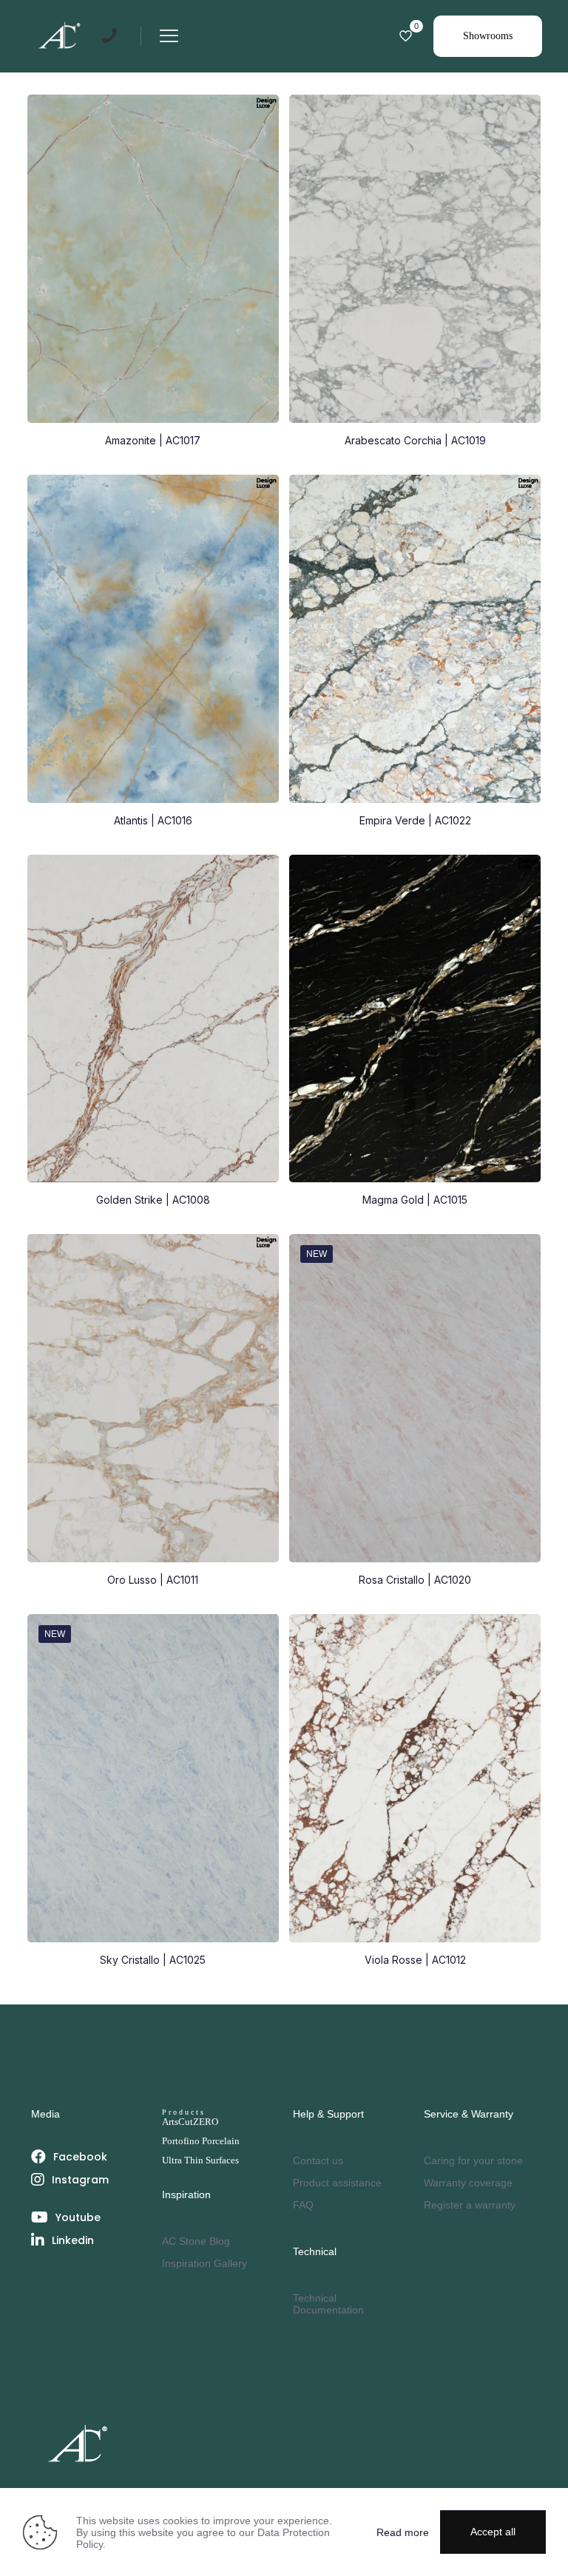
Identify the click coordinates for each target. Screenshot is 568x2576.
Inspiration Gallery (204, 2263)
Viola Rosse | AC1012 (415, 1960)
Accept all (493, 2532)
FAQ (303, 2205)
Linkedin (73, 2240)
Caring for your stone (473, 2160)
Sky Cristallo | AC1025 (153, 1960)
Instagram (80, 2180)
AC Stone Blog (196, 2241)
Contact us (318, 2160)
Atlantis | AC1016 (153, 820)
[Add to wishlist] (258, 147)
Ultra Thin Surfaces (200, 2160)
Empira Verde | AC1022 (415, 820)
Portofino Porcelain (201, 2141)
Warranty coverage (468, 2183)
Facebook (80, 2157)
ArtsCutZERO (190, 2122)
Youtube (78, 2217)
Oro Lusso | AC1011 (153, 1580)
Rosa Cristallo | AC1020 (415, 1580)
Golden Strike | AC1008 (153, 1200)
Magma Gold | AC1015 (415, 1200)
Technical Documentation (328, 2304)
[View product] (520, 115)
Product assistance (337, 2183)
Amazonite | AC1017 (153, 440)
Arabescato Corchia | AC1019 (415, 440)
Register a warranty (470, 2205)
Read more (403, 2532)
